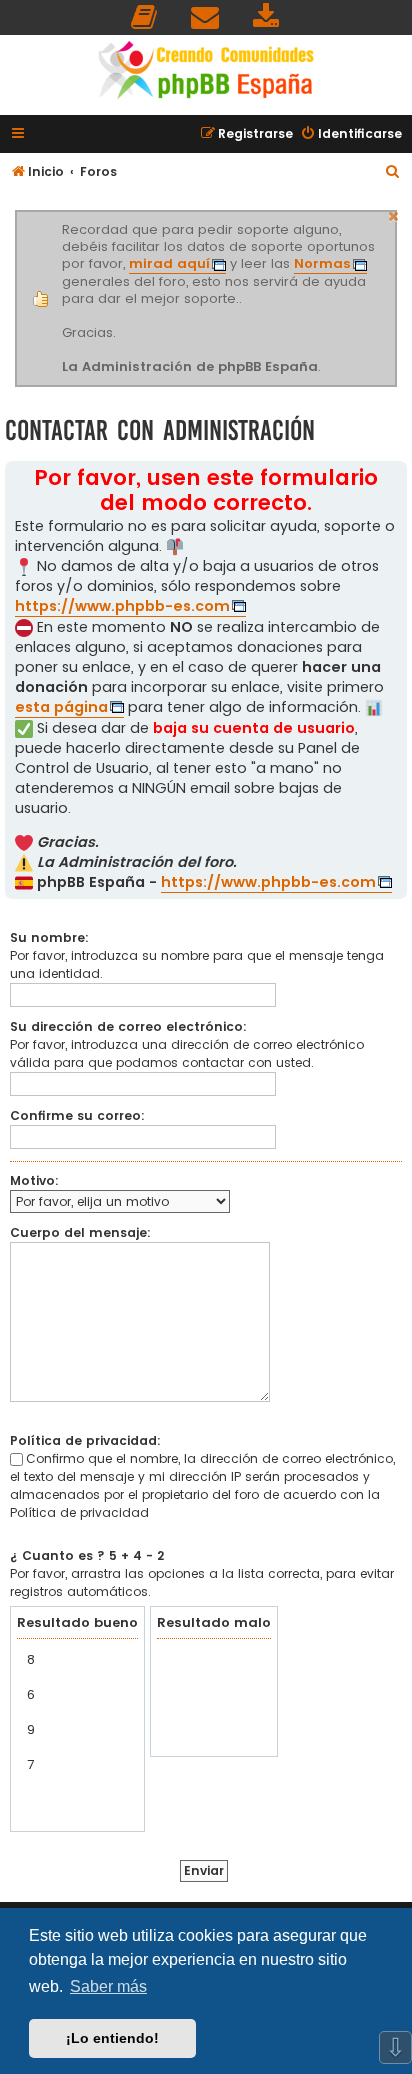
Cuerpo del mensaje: (80, 1232)
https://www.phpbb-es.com (122, 606)
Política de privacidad (79, 1512)
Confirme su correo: (77, 1115)
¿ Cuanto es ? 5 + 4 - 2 (87, 1555)
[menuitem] (145, 17)
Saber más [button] (108, 1986)
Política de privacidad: (85, 1440)
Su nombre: (49, 937)
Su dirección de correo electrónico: (128, 1026)
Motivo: (34, 1180)
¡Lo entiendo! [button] (112, 2038)
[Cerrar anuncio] (394, 214)
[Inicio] (206, 72)
